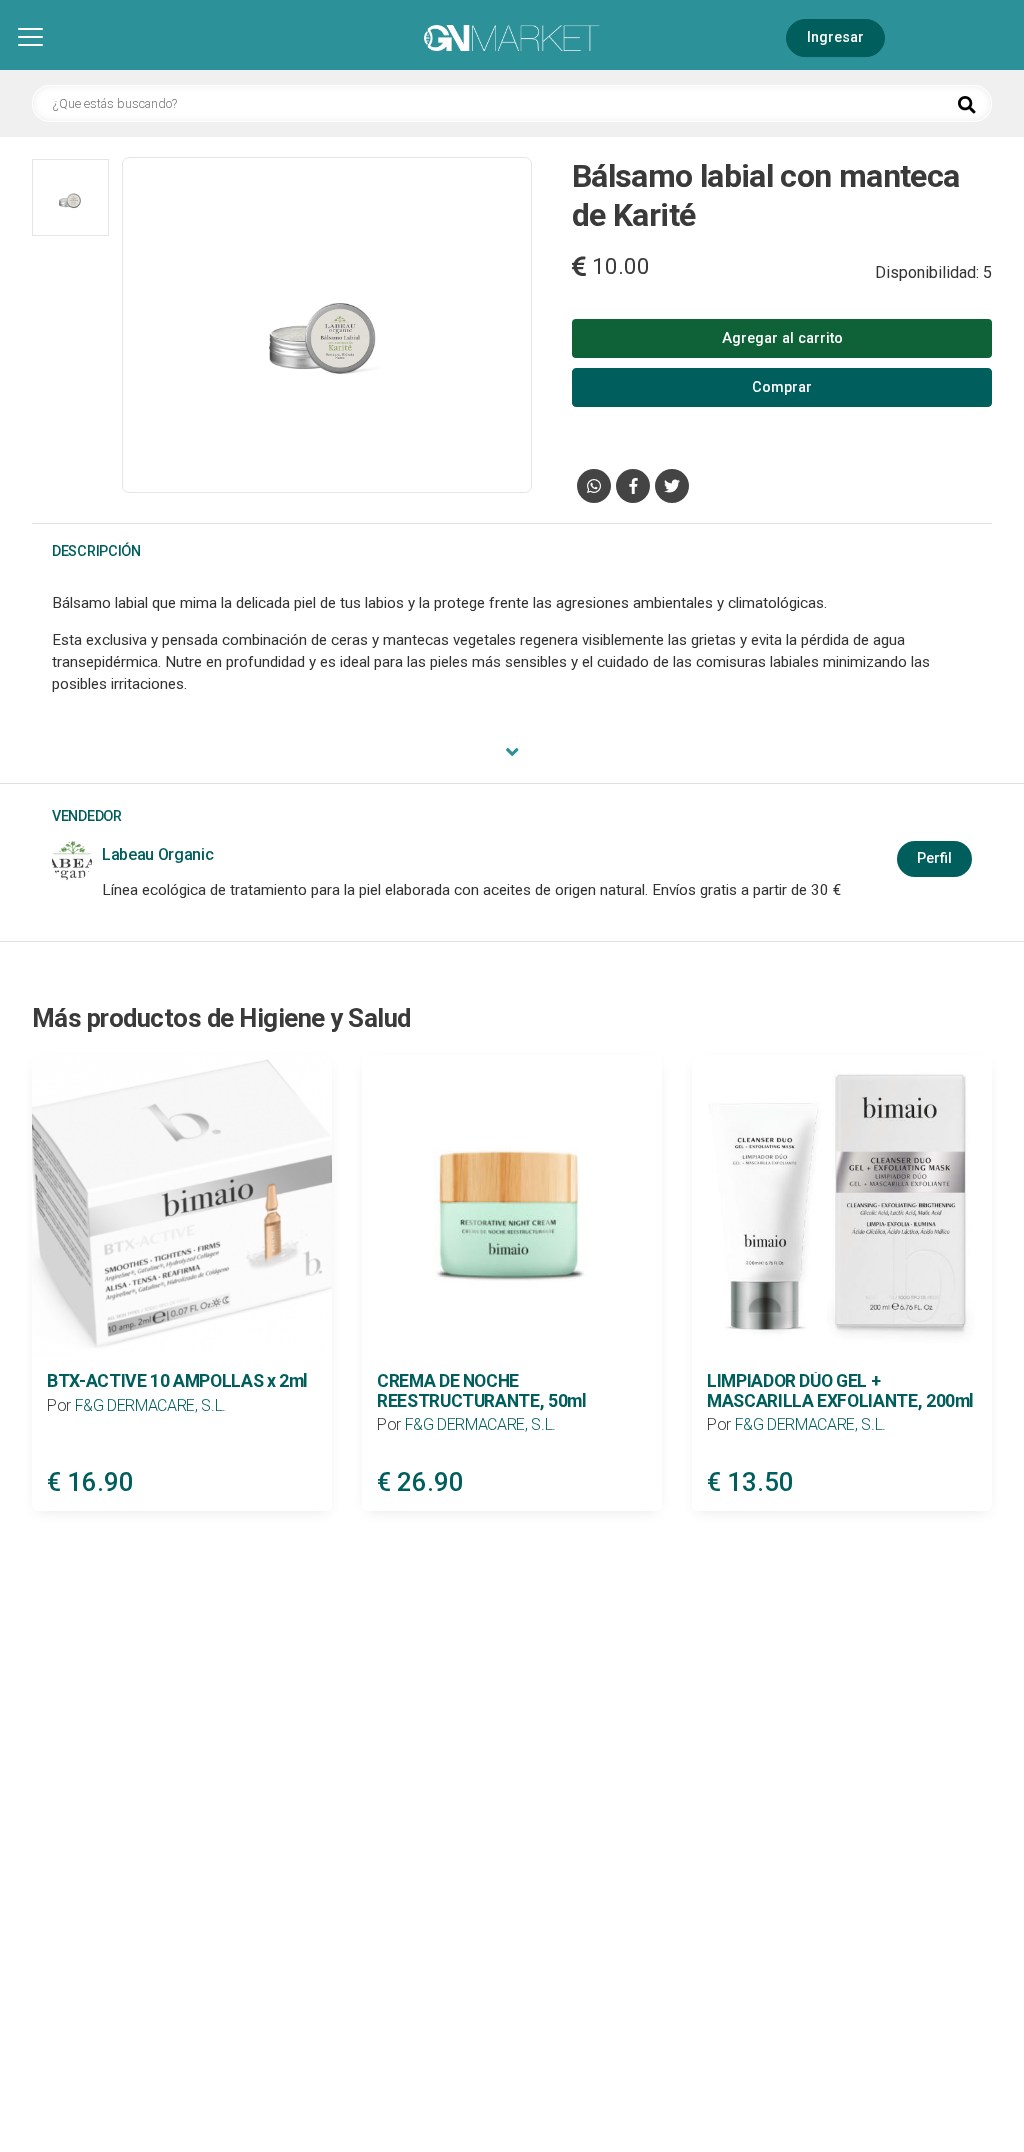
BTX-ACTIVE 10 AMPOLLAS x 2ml (177, 1381)
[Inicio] (512, 39)
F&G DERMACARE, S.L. (150, 1405)
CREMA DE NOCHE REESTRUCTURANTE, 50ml (482, 1390)
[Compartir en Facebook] (633, 486)
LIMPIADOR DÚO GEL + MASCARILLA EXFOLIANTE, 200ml (840, 1390)
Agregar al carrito (782, 338)
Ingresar (835, 37)
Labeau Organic (158, 854)
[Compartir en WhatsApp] (594, 486)
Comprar (782, 387)
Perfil (934, 858)
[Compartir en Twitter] (672, 486)
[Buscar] (967, 105)
